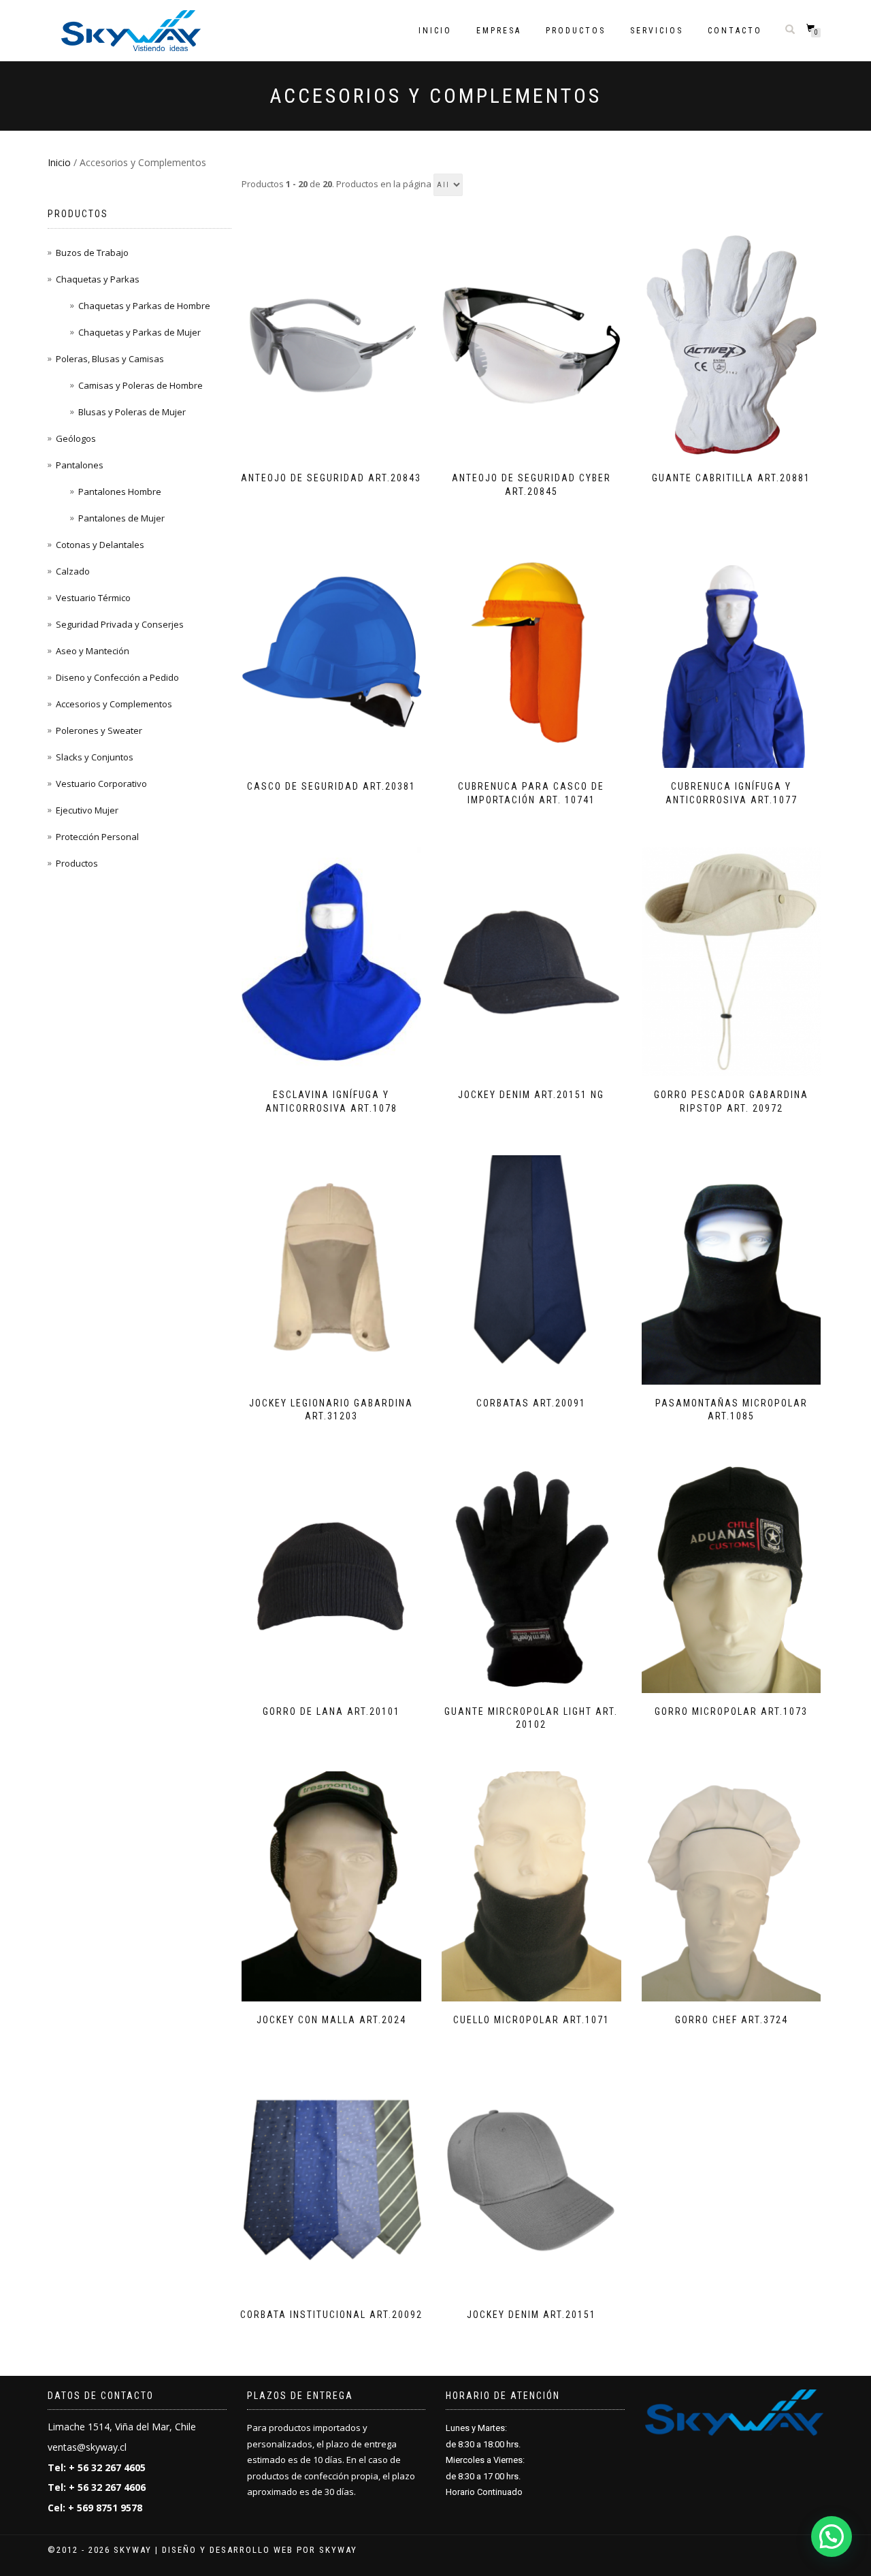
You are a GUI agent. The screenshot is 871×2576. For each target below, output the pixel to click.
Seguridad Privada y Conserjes (120, 624)
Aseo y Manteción (93, 651)
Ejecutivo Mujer (87, 810)
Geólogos (76, 438)
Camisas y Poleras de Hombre (141, 385)
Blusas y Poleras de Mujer (132, 412)
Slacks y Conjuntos (95, 757)
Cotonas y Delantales (100, 545)
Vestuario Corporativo (101, 784)
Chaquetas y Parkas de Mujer (139, 332)
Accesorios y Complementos (114, 704)
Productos (576, 31)
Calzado (73, 571)
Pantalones (80, 465)
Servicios (657, 31)
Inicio (435, 31)
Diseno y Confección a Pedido (117, 677)
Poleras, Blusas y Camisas (110, 359)
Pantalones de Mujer (121, 518)
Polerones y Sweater (99, 730)
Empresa (499, 31)
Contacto (735, 31)
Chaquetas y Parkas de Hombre (144, 306)
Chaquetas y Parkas (98, 279)
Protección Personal (97, 837)
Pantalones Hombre (120, 492)
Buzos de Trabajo (92, 253)
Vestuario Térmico (93, 598)
